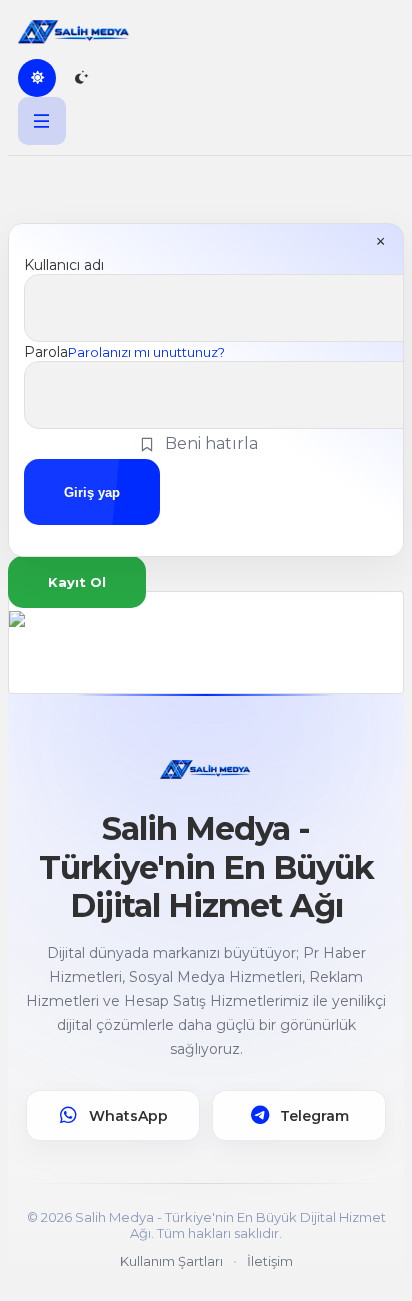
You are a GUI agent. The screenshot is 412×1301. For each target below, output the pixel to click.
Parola (46, 352)
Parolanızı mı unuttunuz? (146, 352)
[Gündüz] (37, 78)
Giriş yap (92, 492)
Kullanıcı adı (64, 265)
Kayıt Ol (77, 582)
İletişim (270, 1261)
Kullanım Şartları (171, 1261)
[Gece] (81, 78)
